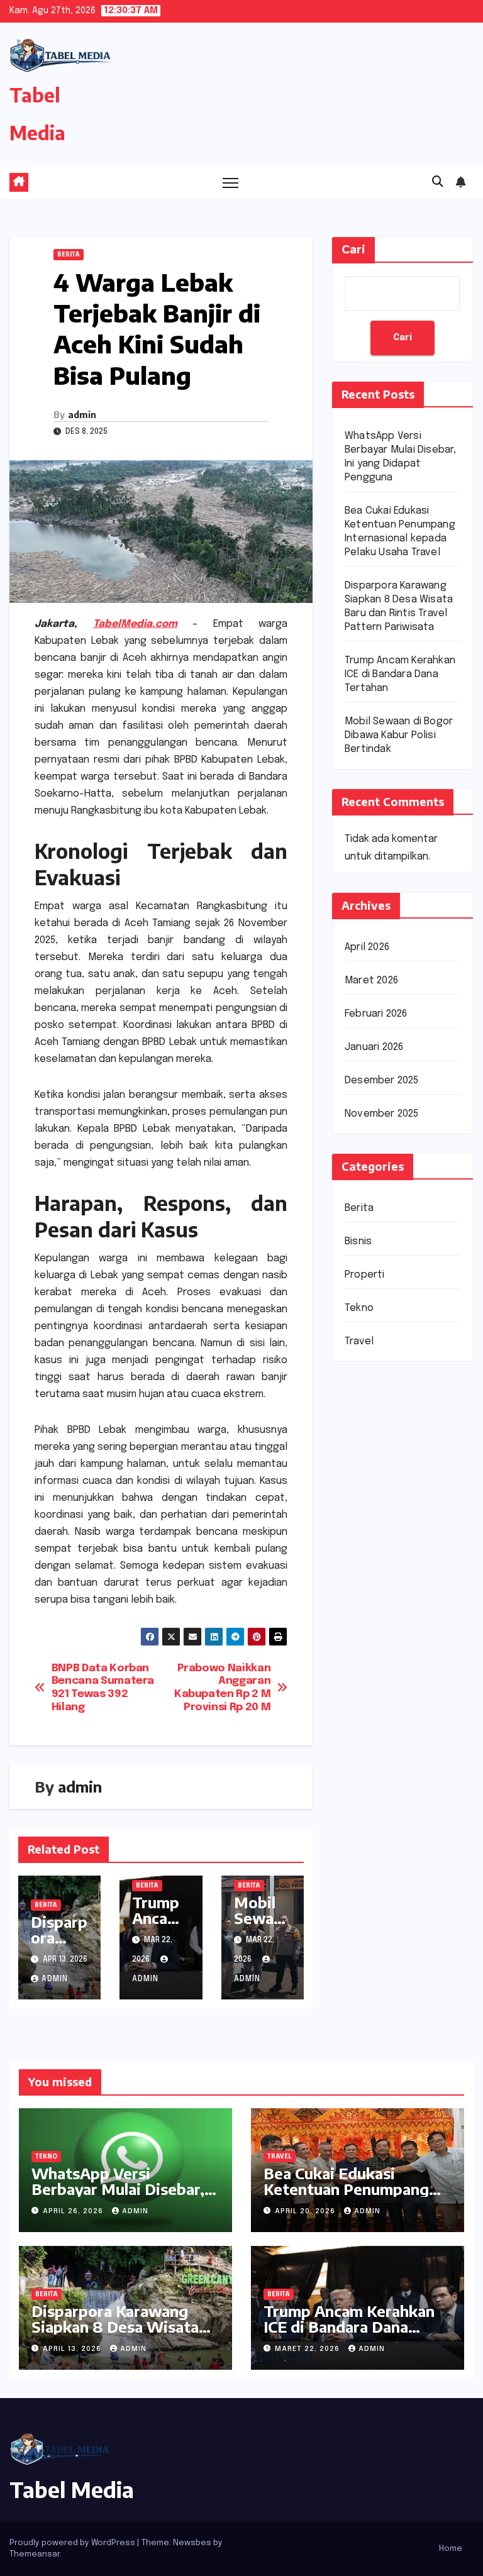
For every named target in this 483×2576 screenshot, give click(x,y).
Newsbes (192, 2543)
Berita (69, 255)
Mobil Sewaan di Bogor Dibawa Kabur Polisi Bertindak (399, 735)
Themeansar (35, 2554)
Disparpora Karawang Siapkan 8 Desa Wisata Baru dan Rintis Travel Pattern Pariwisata (115, 2334)
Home (451, 2549)
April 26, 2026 (74, 2211)
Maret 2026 (371, 981)
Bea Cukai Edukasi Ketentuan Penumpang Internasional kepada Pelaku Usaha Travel (346, 2197)
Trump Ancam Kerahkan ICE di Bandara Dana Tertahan (400, 674)
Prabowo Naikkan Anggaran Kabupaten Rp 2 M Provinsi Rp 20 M (222, 1688)
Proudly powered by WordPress (73, 2543)
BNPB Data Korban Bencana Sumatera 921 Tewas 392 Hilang (103, 1688)
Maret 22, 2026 (308, 2349)
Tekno (359, 1308)
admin (82, 415)
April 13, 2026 (73, 2349)
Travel (359, 1341)
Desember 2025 (382, 1081)
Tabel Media (72, 2489)
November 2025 (382, 1114)
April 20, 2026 (306, 2211)
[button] (438, 182)
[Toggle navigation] (230, 183)
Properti (365, 1275)
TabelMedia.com (135, 624)
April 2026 (367, 947)
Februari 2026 (376, 1014)
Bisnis (358, 1241)
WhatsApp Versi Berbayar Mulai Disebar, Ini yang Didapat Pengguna (118, 2197)
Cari (353, 250)
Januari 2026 (374, 1047)
